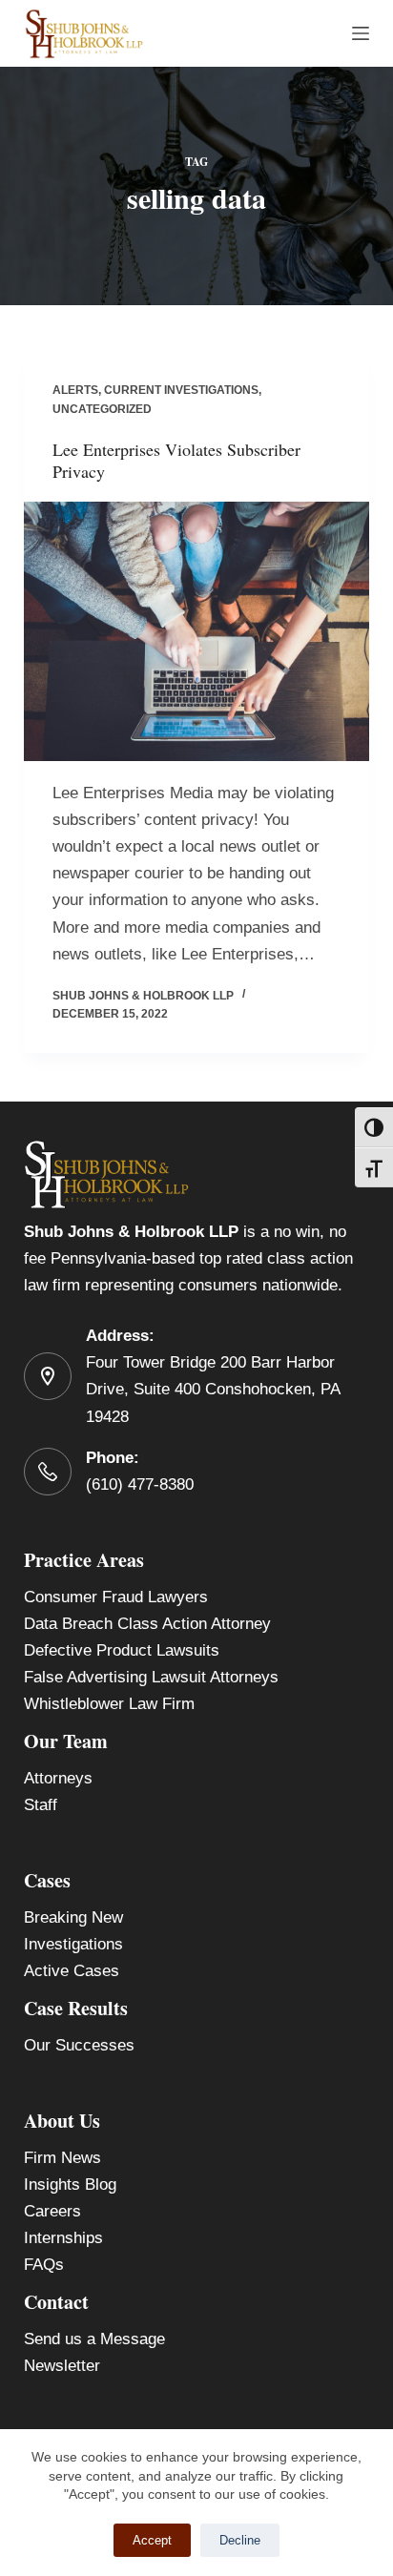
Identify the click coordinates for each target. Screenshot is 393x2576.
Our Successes (79, 2045)
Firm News (62, 2158)
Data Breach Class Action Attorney (147, 1624)
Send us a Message (94, 2339)
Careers (52, 2211)
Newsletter (62, 2366)
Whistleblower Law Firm (109, 1704)
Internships (63, 2238)
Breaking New (73, 1917)
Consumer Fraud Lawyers (116, 1597)
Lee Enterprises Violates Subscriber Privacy (176, 460)
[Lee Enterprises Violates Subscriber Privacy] (197, 631)
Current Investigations (181, 390)
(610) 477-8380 (140, 1484)
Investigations (73, 1944)
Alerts (75, 390)
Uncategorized (102, 409)
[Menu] (361, 33)
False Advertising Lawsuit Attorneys (151, 1677)
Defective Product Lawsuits (122, 1650)
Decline (240, 2540)
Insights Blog (70, 2184)
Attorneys (58, 1778)
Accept (152, 2540)
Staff (41, 1805)
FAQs (44, 2265)
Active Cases (72, 1971)
